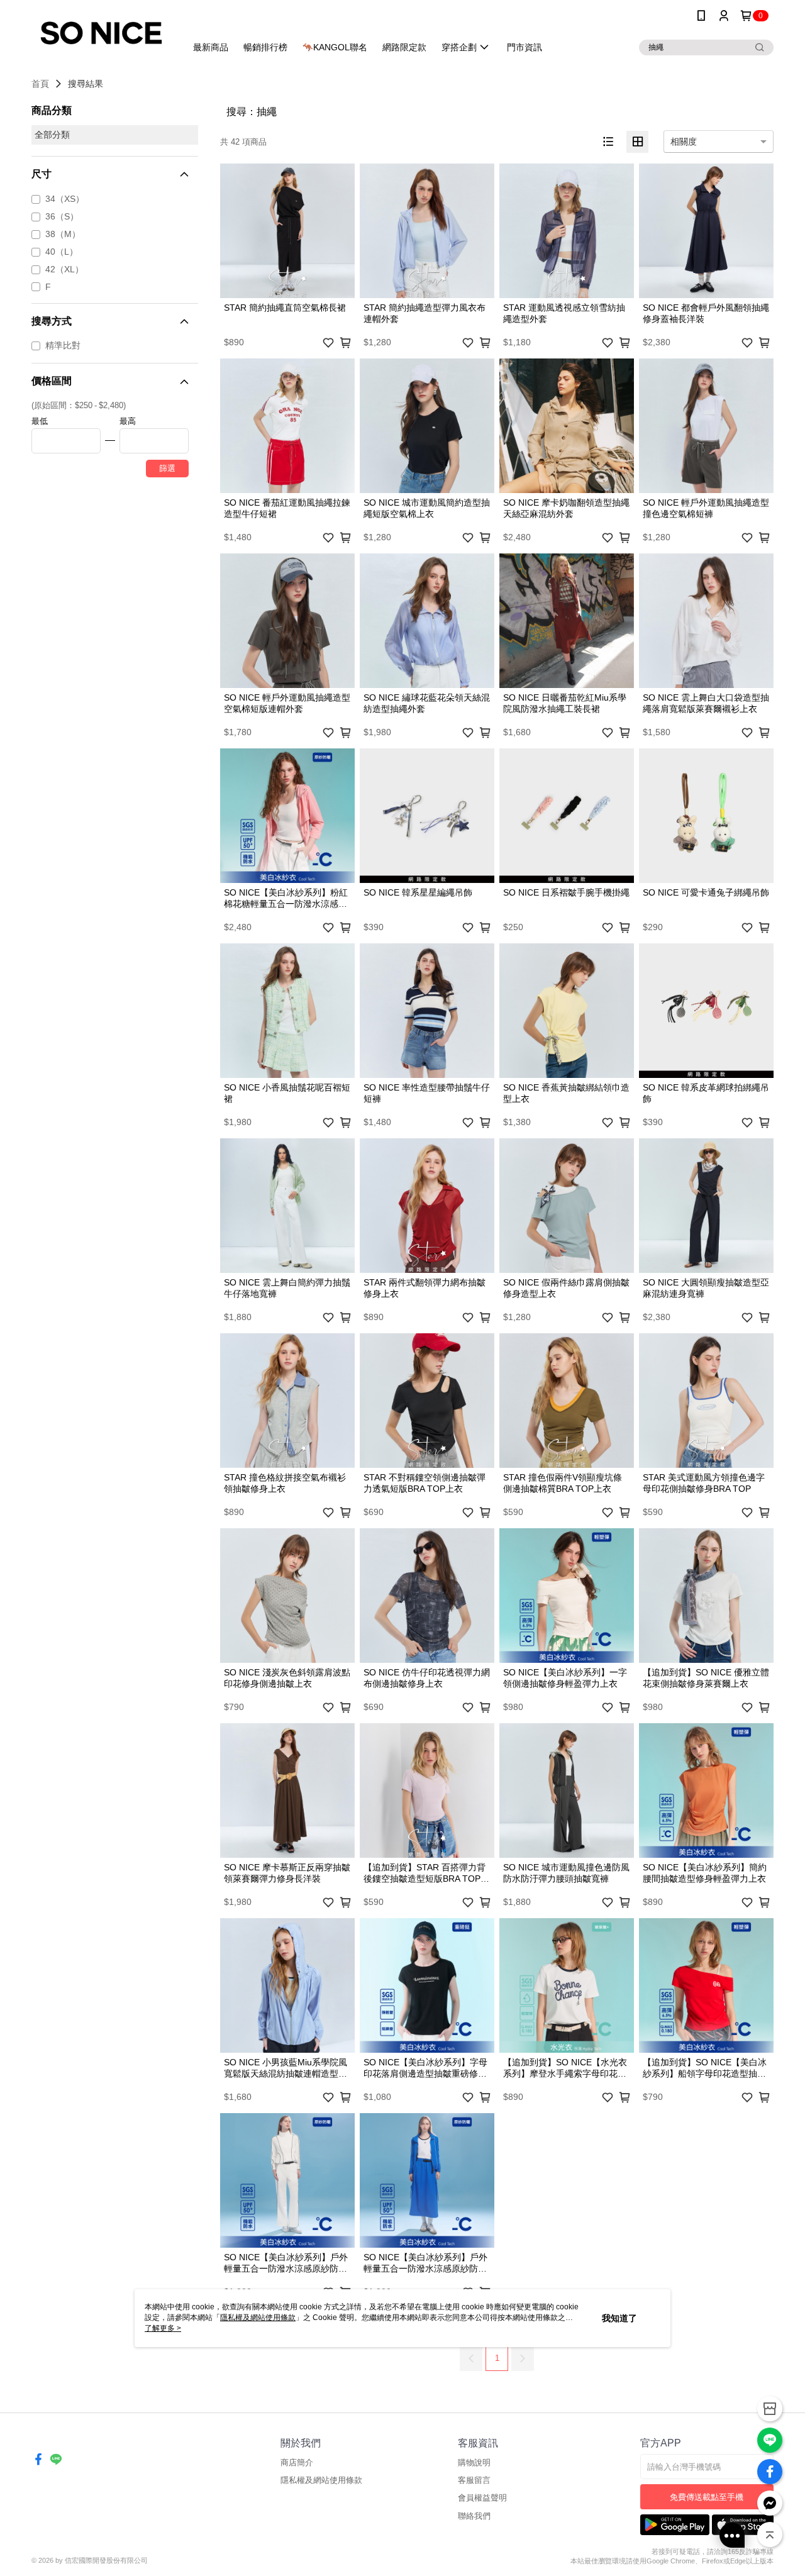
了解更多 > (163, 2328)
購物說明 (474, 2462)
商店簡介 (297, 2462)
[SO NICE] (101, 33)
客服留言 (474, 2480)
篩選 (167, 468)
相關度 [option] (684, 142)
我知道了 (619, 2318)
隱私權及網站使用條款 (321, 2480)
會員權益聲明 (482, 2498)
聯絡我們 (474, 2516)
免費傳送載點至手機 (707, 2497)
